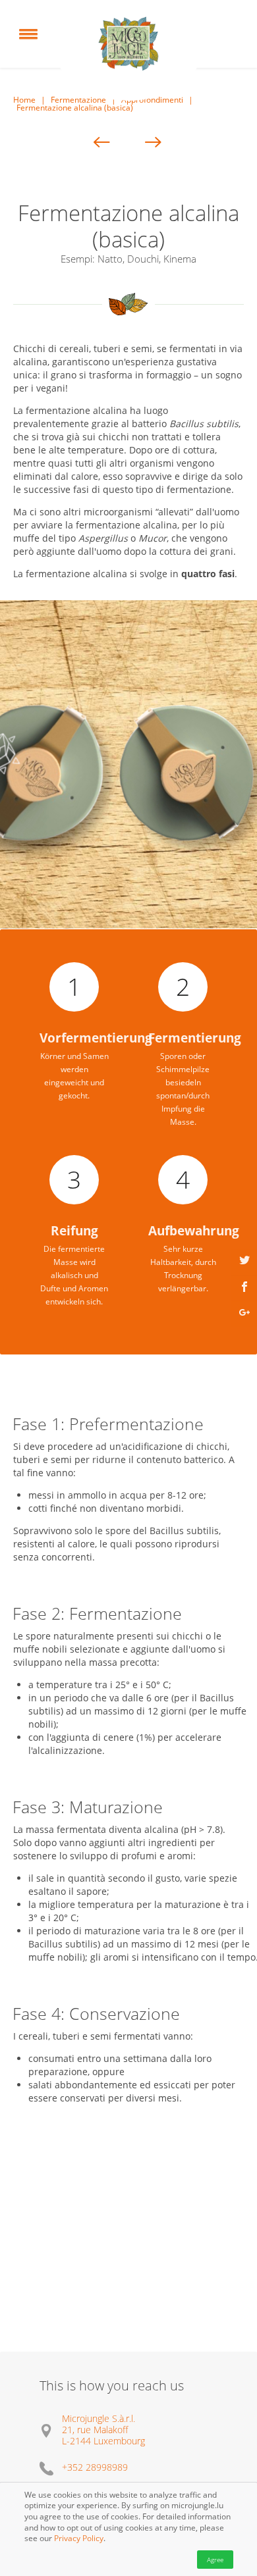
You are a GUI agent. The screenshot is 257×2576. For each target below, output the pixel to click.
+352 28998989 (95, 2467)
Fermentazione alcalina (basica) (75, 108)
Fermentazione (78, 100)
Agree (215, 2560)
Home (24, 100)
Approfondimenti (152, 100)
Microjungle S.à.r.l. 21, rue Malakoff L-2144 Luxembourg (103, 2430)
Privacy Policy (79, 2539)
